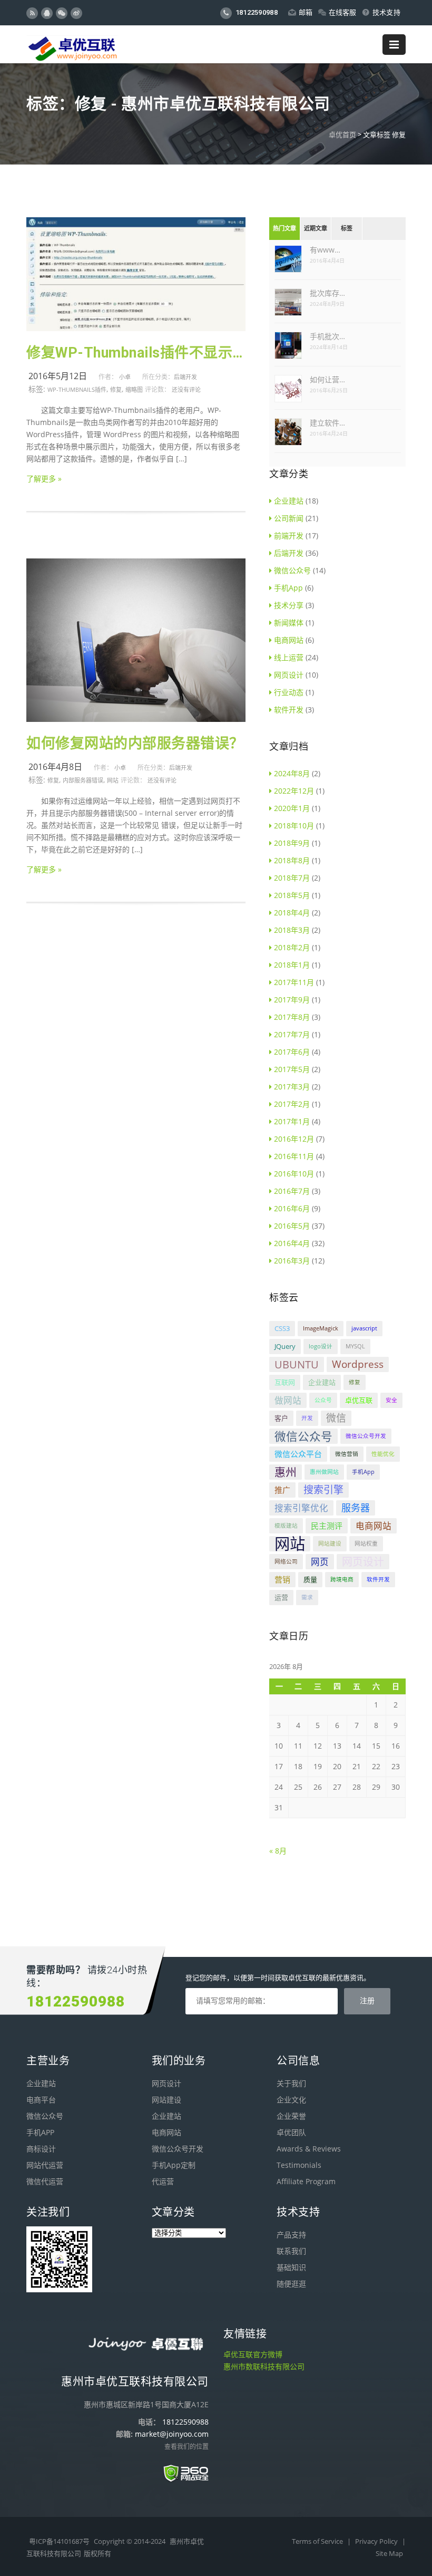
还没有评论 (186, 389)
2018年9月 (292, 843)
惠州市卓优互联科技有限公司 (135, 2381)
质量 (310, 1579)
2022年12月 (294, 791)
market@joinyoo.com (172, 2434)
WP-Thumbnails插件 (77, 389)
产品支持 (291, 2235)
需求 (307, 1597)
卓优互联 (359, 1400)
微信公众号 (292, 570)
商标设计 (41, 2149)
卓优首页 (342, 134)
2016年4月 (292, 1243)
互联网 (285, 1382)
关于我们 (291, 2083)
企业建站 (289, 501)
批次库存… (327, 293)
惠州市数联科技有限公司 (264, 2366)
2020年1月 (292, 808)
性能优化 (383, 1454)
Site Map (389, 2553)
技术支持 (386, 12)
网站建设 (330, 1543)
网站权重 (366, 1543)
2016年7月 (292, 1191)
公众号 (323, 1400)
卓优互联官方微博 (253, 2354)
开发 (307, 1418)
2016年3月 (292, 1261)
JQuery (285, 1346)
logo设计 (321, 1346)
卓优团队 (291, 2132)
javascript (364, 1328)
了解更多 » (44, 479)
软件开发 (289, 710)
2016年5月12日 (58, 376)
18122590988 (256, 12)
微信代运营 (45, 2181)
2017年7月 (292, 1034)
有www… (325, 250)
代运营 (163, 2181)
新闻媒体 (289, 623)
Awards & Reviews (309, 2149)
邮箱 (306, 12)
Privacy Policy (377, 2541)
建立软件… (327, 423)
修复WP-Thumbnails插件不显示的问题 (136, 353)
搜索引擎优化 (301, 1508)
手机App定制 (174, 2165)
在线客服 (343, 12)
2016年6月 (292, 1208)
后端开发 (185, 377)
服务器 (356, 1508)
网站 (113, 780)
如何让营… (327, 379)
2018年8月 (292, 860)
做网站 (288, 1400)
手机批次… (327, 336)
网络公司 (286, 1561)
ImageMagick (321, 1328)
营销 (282, 1579)
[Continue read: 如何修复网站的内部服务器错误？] (136, 719)
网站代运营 (45, 2165)
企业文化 (291, 2100)
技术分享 (289, 605)
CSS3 (282, 1328)
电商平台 (41, 2100)
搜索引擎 (323, 1490)
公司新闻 (289, 518)
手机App (288, 588)
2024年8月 (292, 773)
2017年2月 (292, 1104)
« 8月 (278, 1851)
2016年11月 (294, 1156)
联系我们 (291, 2251)
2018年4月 (292, 913)
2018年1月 (292, 965)
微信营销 (347, 1454)
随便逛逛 (291, 2284)
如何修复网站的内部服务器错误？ (135, 744)
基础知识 (291, 2267)
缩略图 (134, 389)
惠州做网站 (324, 1472)
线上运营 (289, 657)
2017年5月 (292, 1069)
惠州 (286, 1472)
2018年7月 (292, 878)
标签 (347, 229)
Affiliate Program (306, 2181)
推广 (282, 1490)
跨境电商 (342, 1579)
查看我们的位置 (186, 2447)
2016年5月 (292, 1226)
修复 (116, 389)
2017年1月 (292, 1121)
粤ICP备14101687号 (59, 2541)
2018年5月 (292, 895)
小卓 (125, 377)
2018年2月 (292, 947)
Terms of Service (318, 2541)
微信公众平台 (298, 1454)
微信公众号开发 (366, 1436)
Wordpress (358, 1364)
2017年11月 (294, 982)
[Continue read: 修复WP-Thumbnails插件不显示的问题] (136, 328)
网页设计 (289, 675)
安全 (391, 1400)
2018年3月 (292, 930)
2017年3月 (292, 1087)
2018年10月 (294, 826)
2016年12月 (294, 1139)
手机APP (40, 2132)
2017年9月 (292, 1000)
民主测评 (327, 1526)
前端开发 (289, 536)
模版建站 (286, 1526)
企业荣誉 (291, 2116)
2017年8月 (292, 1017)
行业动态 (289, 692)
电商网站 (289, 640)
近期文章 (316, 229)
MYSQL (355, 1346)
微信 (336, 1418)
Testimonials (299, 2165)
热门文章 (284, 229)
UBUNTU (297, 1364)
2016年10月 (294, 1174)
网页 (320, 1562)
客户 (281, 1418)
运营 (281, 1597)
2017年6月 (292, 1052)
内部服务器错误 (83, 780)
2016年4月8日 (55, 767)
